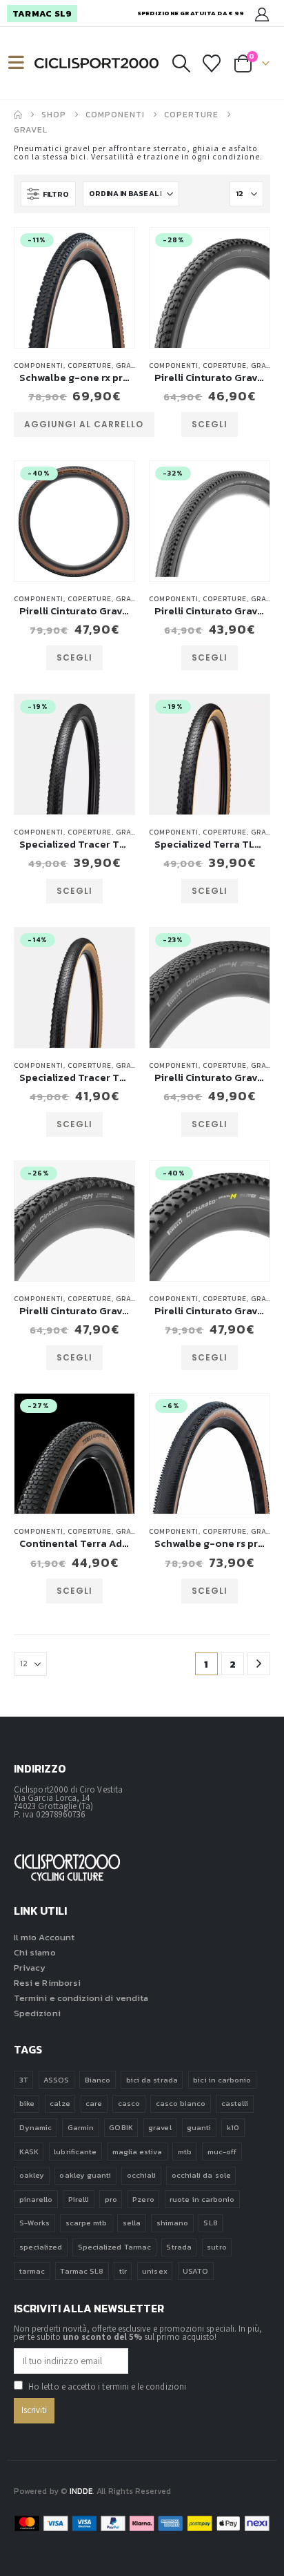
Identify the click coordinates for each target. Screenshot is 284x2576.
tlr (123, 2271)
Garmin (81, 2127)
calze (60, 2103)
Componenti (39, 365)
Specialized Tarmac (114, 2247)
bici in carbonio (222, 2080)
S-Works (34, 2223)
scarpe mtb (87, 2223)
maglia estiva (138, 2151)
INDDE (81, 2491)
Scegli (210, 424)
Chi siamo (35, 1952)
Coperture (90, 365)
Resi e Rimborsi (47, 1983)
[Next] (259, 1664)
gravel (160, 2127)
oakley (32, 2175)
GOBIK (121, 2127)
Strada (179, 2247)
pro (111, 2199)
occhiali (142, 2175)
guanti (199, 2127)
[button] (22, 63)
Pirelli (79, 2199)
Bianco (98, 2080)
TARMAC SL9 (42, 13)
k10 (233, 2127)
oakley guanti (85, 2175)
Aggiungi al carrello (84, 424)
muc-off (222, 2151)
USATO (195, 2271)
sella (132, 2223)
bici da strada (152, 2080)
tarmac (32, 2271)
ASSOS (56, 2080)
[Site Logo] (97, 64)
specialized (41, 2247)
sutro (216, 2247)
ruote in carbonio (202, 2199)
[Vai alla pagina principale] (18, 115)
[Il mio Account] (262, 13)
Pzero (143, 2199)
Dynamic (35, 2127)
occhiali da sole (201, 2175)
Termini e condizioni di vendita (81, 1998)
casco (129, 2103)
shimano (172, 2223)
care (94, 2103)
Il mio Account (44, 1937)
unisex (154, 2271)
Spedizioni (37, 2013)
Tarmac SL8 (82, 2271)
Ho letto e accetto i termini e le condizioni (107, 2387)
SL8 (210, 2223)
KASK (29, 2151)
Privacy (30, 1968)
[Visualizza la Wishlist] (212, 64)
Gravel (131, 365)
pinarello (36, 2199)
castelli (235, 2103)
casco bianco (181, 2103)
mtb (185, 2151)
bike (27, 2103)
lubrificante (75, 2151)
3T (24, 2080)
